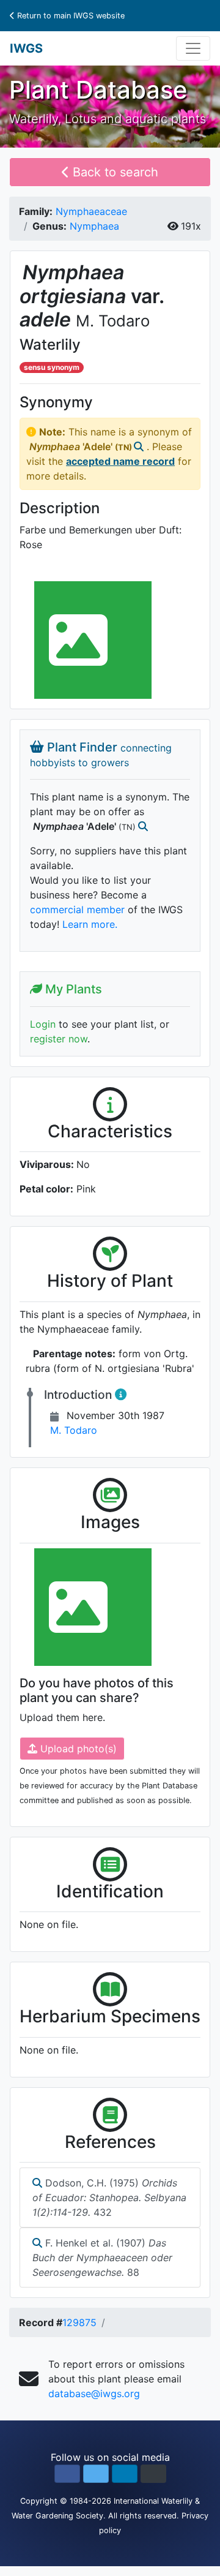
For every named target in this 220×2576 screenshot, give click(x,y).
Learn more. (90, 924)
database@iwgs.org (94, 2393)
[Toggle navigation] (193, 48)
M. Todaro (74, 1430)
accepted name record (120, 461)
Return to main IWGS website (70, 16)
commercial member (77, 910)
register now (59, 1039)
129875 (79, 2322)
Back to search (114, 172)
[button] (67, 2474)
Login (43, 1024)
